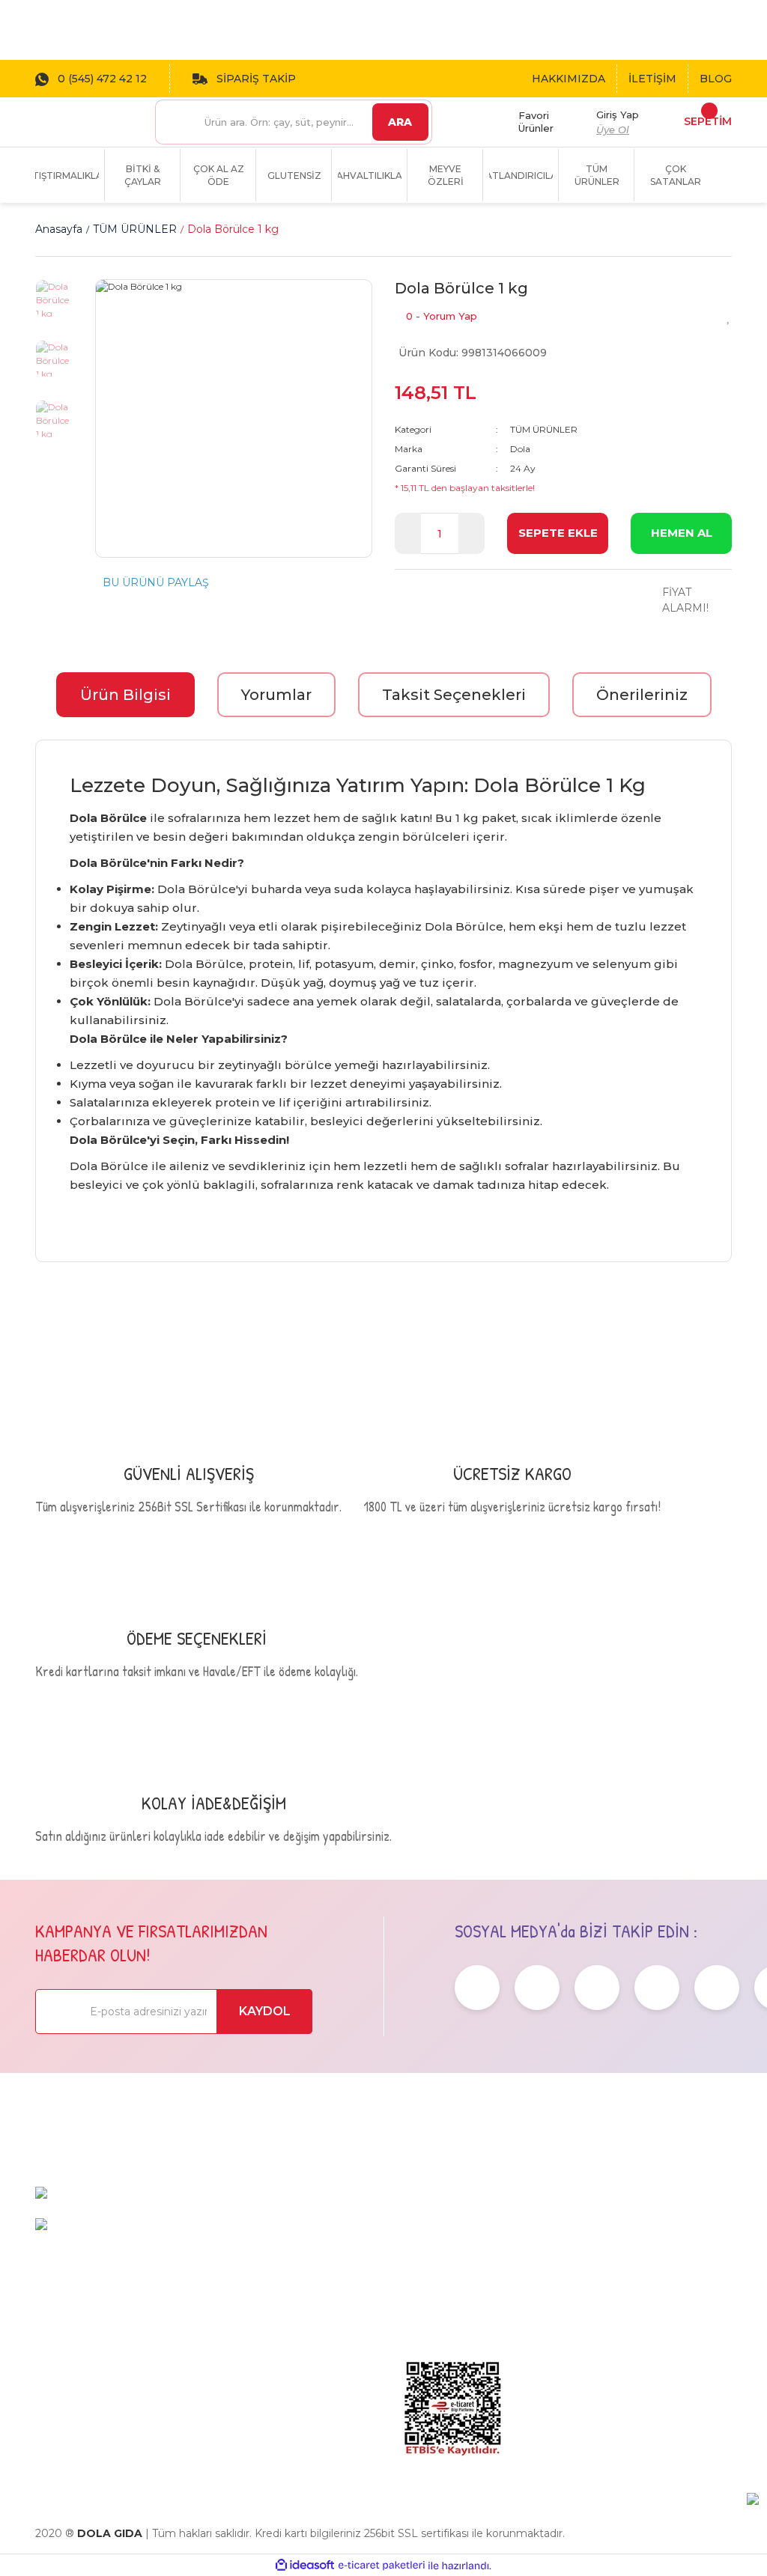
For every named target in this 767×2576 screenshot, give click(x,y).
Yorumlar (276, 695)
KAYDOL (265, 2011)
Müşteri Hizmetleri (665, 2231)
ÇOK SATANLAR (676, 175)
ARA (400, 122)
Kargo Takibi (670, 2299)
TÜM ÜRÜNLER (544, 429)
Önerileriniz (642, 695)
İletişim (416, 2293)
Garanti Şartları (556, 2322)
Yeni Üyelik (666, 2322)
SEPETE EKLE (558, 533)
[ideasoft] (305, 2566)
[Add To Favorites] (729, 316)
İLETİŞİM (652, 79)
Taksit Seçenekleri (454, 695)
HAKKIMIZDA (569, 79)
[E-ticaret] (382, 2566)
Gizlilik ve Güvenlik (541, 2292)
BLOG (716, 79)
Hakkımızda (429, 2224)
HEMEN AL (682, 533)
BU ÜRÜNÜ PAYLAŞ (156, 582)
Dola (520, 449)
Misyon (415, 2270)
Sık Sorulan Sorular (666, 2268)
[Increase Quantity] (472, 533)
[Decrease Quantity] (408, 533)
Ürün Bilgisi (125, 695)
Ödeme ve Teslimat (545, 2254)
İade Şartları (549, 2345)
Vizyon (413, 2247)
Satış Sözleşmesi (561, 2224)
